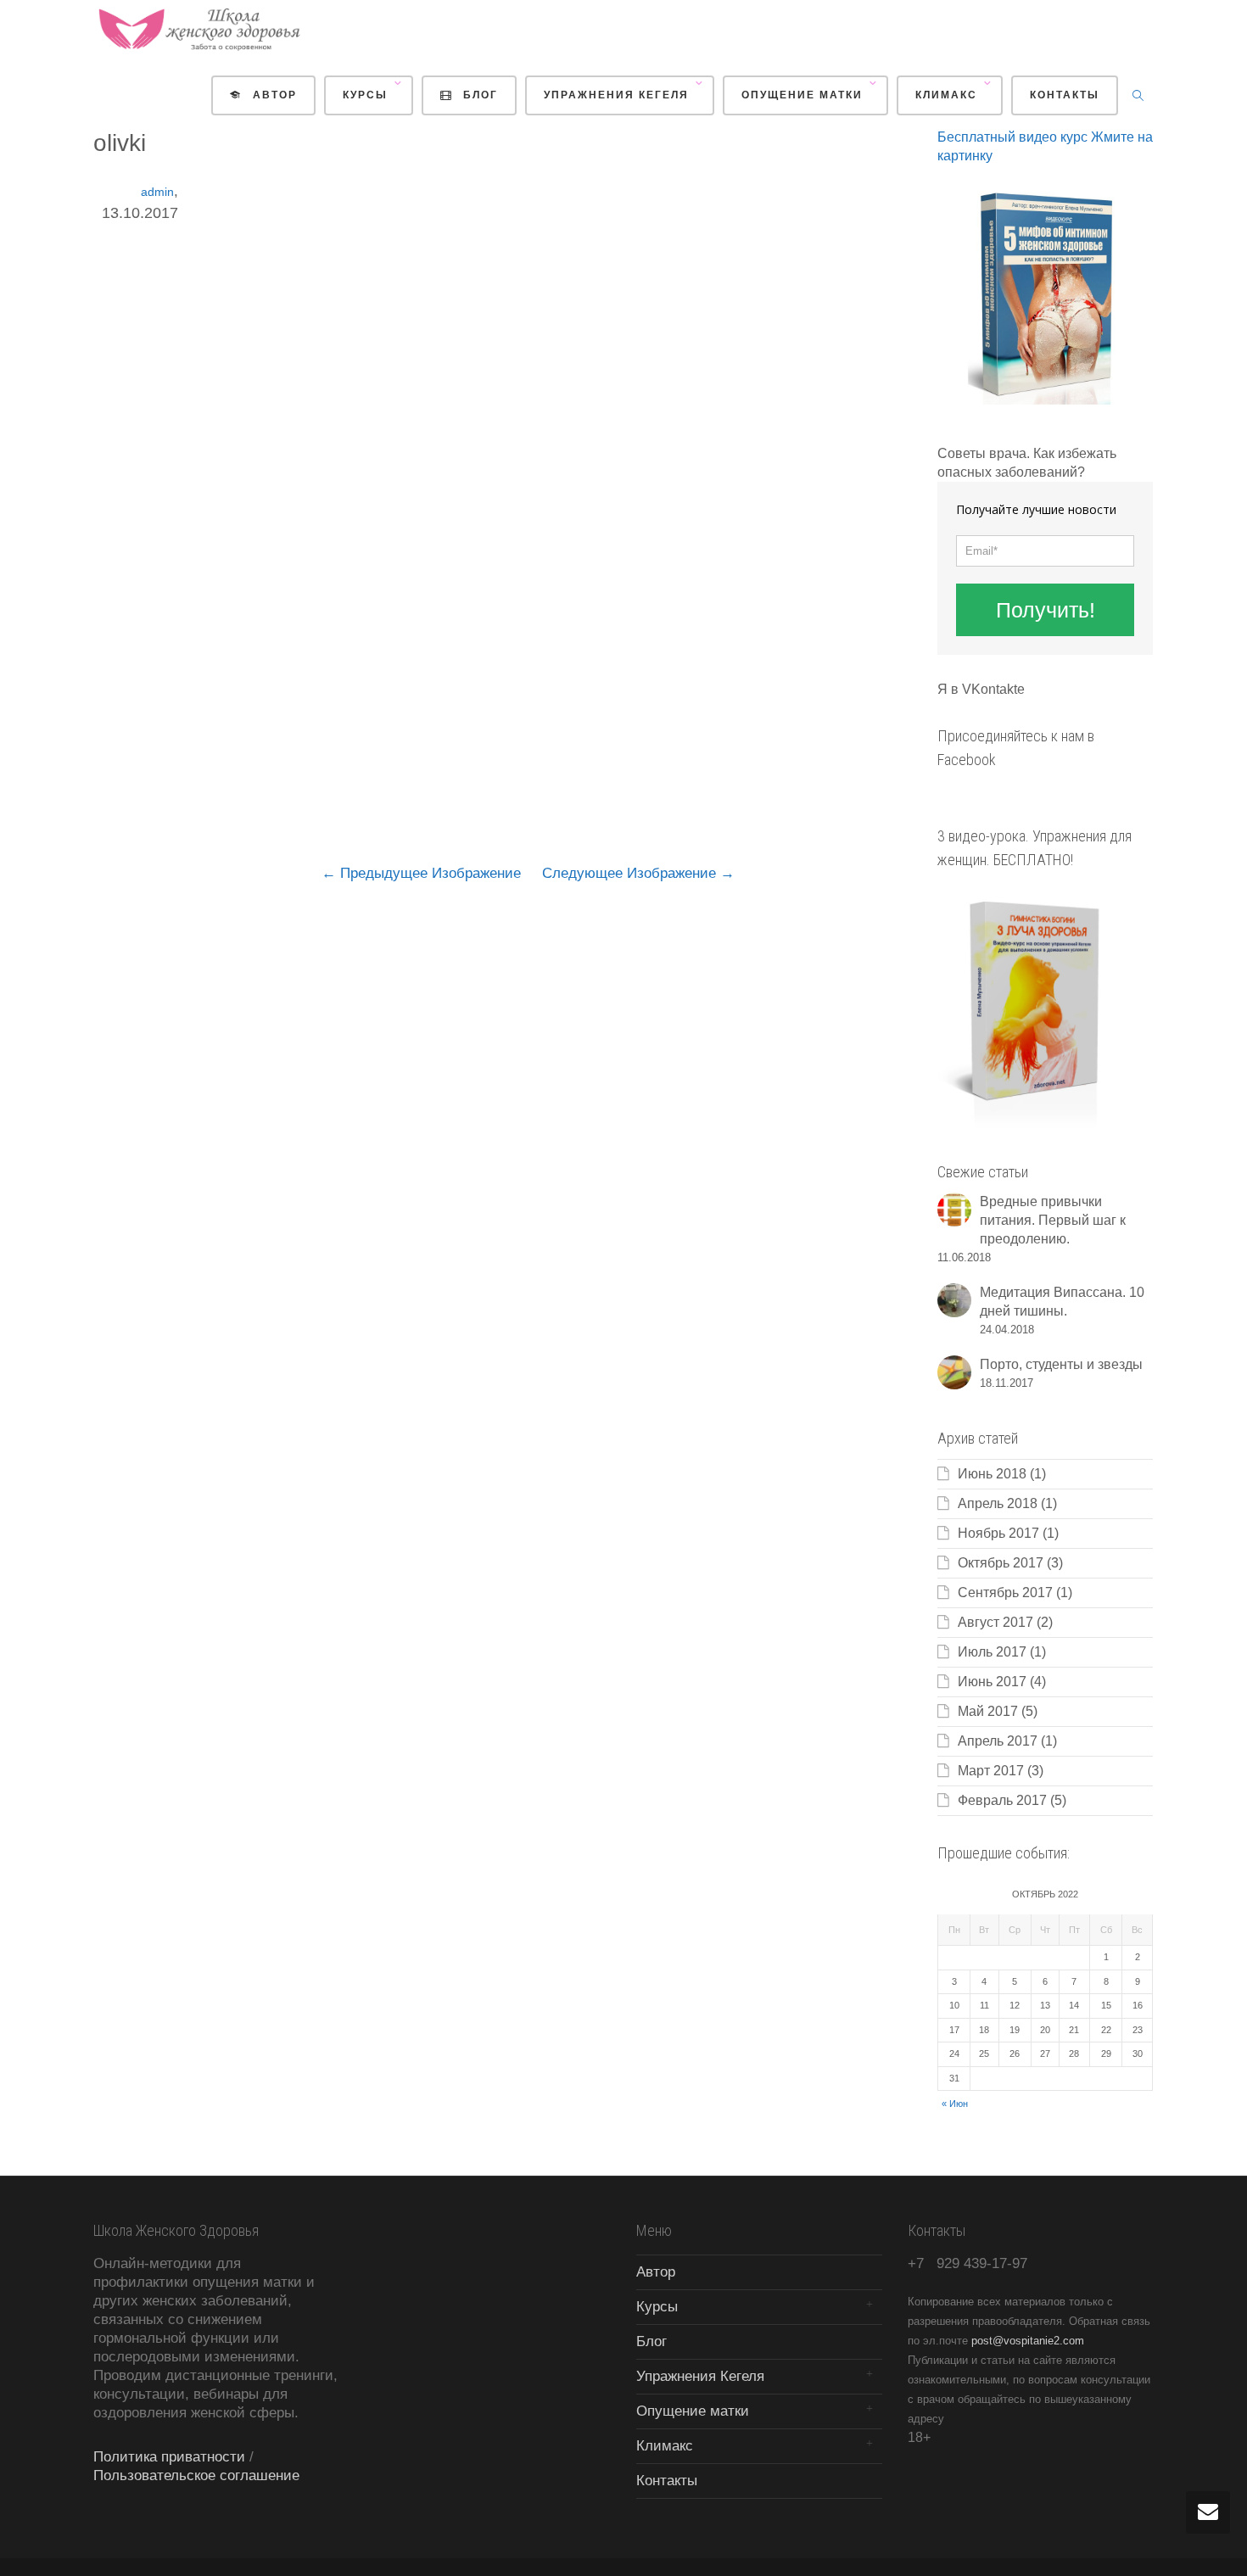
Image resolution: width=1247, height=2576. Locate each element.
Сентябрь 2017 (1005, 1593)
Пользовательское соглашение (196, 2475)
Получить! (1046, 610)
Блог (478, 95)
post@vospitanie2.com (1028, 2341)
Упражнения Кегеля (618, 95)
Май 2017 (988, 1711)
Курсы (367, 95)
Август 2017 (995, 1622)
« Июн (955, 2104)
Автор (273, 95)
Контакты (1065, 95)
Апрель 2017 (998, 1741)
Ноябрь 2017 (998, 1533)
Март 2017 (991, 1771)
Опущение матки (804, 95)
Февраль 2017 (1002, 1800)
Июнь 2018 (992, 1474)
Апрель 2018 (998, 1503)
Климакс (948, 95)
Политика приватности (169, 2457)
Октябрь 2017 (1001, 1563)
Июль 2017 (992, 1652)
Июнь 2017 (992, 1682)
